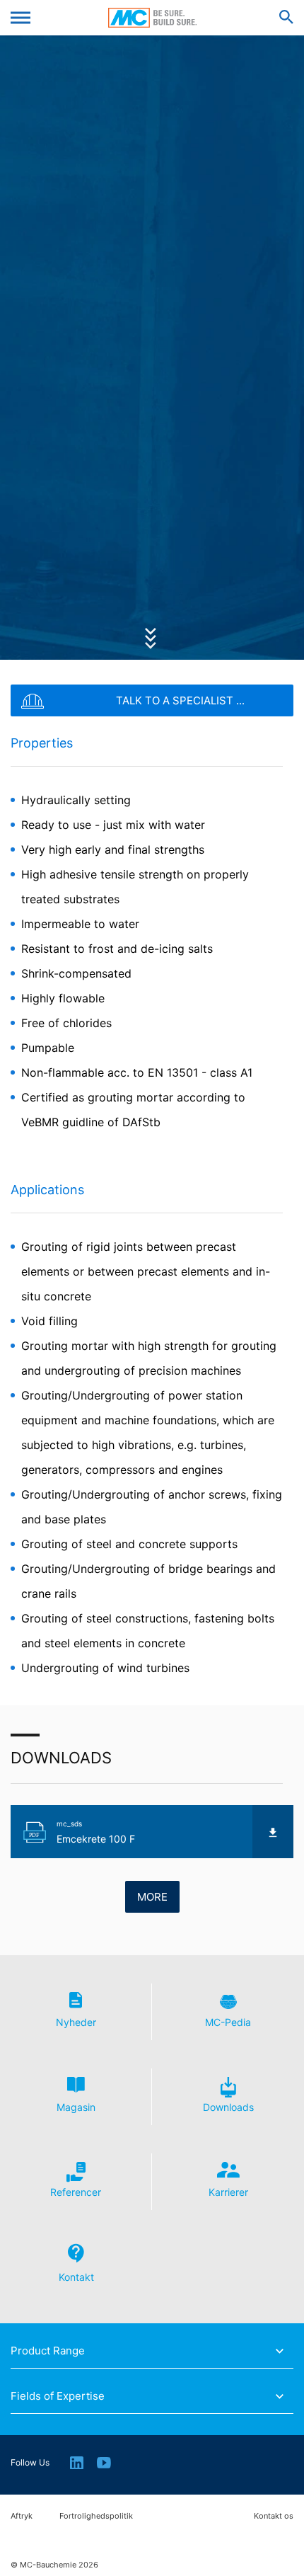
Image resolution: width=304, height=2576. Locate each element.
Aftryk (22, 2516)
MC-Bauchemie (152, 18)
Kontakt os (274, 2516)
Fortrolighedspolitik (96, 2516)
